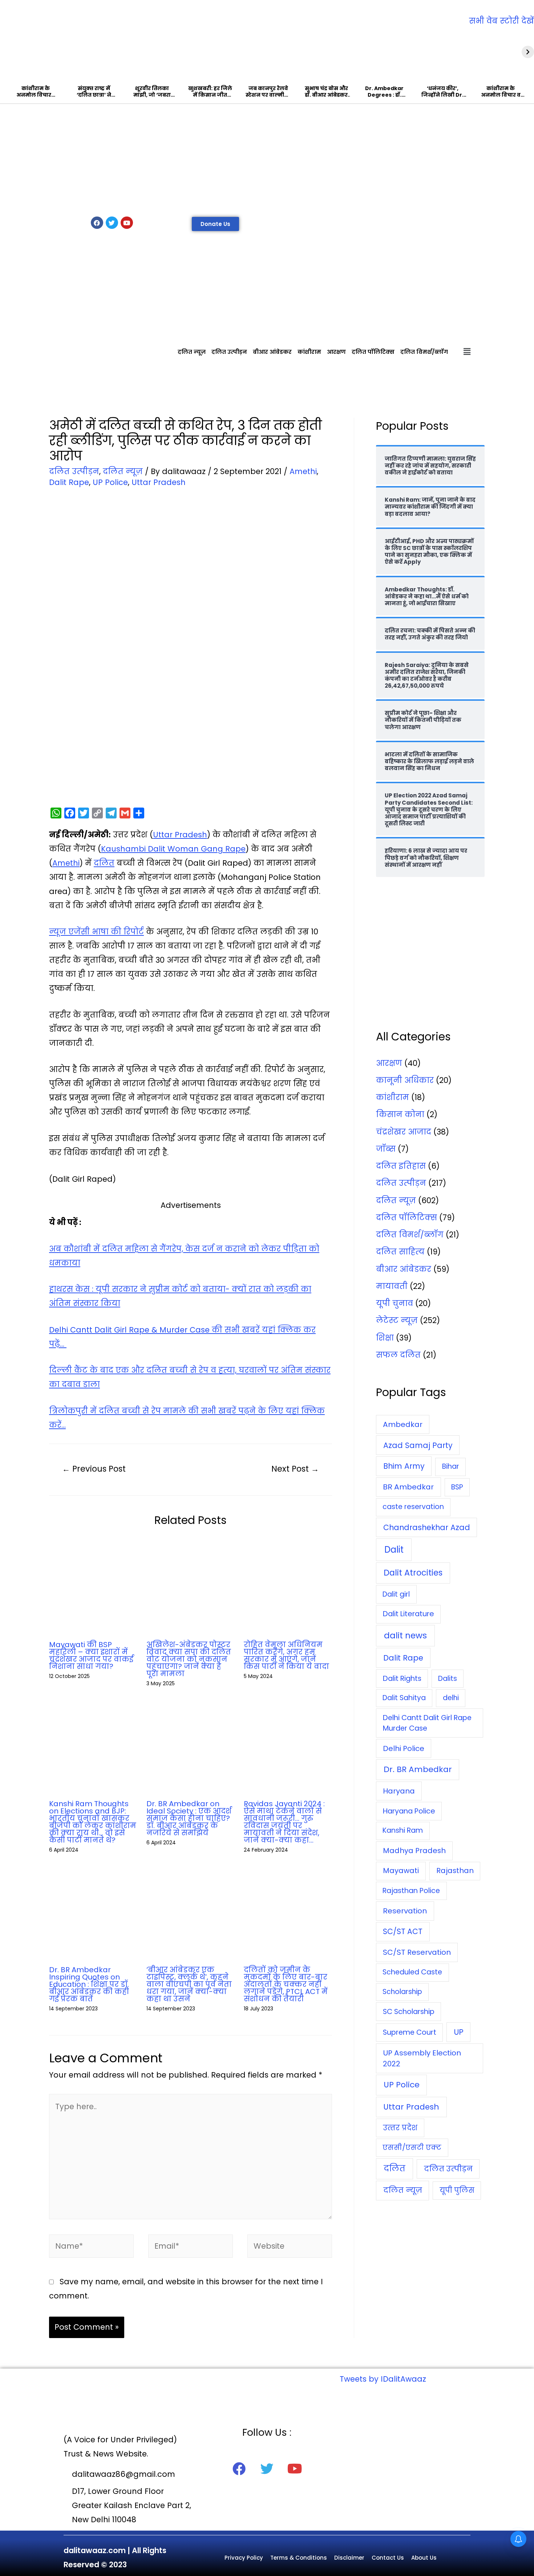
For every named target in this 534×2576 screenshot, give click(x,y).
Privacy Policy (244, 2558)
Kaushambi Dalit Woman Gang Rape (173, 849)
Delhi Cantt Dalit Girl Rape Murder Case (427, 1723)
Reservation (405, 1911)
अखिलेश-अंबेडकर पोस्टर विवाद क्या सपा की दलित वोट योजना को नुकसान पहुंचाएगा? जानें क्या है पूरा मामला (189, 1659)
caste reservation (413, 1507)
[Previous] (6, 52)
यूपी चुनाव (395, 1303)
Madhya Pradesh (414, 1851)
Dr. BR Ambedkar (418, 1769)
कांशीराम (309, 352)
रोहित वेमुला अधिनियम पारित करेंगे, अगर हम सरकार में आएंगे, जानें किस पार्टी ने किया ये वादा (286, 1655)
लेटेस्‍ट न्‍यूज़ (397, 1320)
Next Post (295, 1469)
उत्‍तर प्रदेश (400, 2128)
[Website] (290, 2247)
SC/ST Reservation (417, 1952)
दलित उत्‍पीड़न (229, 352)
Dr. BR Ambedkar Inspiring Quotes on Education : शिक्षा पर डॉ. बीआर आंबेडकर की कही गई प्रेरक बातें (89, 1984)
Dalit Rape (69, 482)
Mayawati (401, 1871)
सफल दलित (398, 1355)
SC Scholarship (409, 2011)
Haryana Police (409, 1811)
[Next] (528, 52)
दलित (104, 863)
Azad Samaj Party (418, 1445)
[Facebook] (97, 223)
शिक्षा (385, 1338)
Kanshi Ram (403, 1830)
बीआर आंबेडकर (272, 352)
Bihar (451, 1466)
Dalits (448, 1679)
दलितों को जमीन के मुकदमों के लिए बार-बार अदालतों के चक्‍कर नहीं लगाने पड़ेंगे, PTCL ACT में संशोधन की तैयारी (286, 1984)
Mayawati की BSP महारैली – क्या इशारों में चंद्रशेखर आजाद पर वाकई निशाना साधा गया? (91, 1655)
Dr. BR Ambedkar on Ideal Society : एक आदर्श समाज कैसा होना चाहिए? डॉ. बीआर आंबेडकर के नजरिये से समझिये (189, 1818)
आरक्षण (336, 352)
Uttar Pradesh (159, 482)
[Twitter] (112, 223)
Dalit (394, 1550)
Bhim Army (404, 1466)
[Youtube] (127, 223)
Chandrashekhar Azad (427, 1527)
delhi (451, 1698)
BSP (457, 1487)
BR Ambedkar (408, 1487)
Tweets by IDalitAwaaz (383, 2379)
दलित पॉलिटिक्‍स (373, 352)
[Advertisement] (267, 158)
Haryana (399, 1791)
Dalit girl (396, 1594)
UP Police (110, 482)
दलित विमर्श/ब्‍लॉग (424, 352)
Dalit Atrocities (413, 1573)
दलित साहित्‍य (400, 1252)
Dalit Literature (408, 1614)
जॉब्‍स (386, 1149)
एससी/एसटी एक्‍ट (412, 2148)
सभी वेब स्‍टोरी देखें (501, 21)
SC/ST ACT (403, 1931)
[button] (215, 224)
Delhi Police (404, 1748)
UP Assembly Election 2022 (422, 2058)
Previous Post (94, 1469)
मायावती (392, 1286)
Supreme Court (410, 2032)
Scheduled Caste (412, 1972)
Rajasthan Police (411, 1891)
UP (459, 2032)
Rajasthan (455, 1871)
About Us (424, 2558)
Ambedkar (403, 1424)
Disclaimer (349, 2558)
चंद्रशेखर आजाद (404, 1132)
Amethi (303, 471)
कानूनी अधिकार (405, 1080)
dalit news (405, 1635)
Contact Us (388, 2558)
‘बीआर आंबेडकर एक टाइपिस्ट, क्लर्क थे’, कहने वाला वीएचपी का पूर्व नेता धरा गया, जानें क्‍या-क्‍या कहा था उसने (189, 1984)
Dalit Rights (402, 1679)
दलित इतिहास (401, 1166)
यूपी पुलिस (457, 2190)
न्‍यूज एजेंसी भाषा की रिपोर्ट (96, 932)
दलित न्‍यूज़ (192, 352)
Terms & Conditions (299, 2558)
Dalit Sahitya (404, 1698)
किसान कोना (400, 1114)
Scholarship (402, 1992)
